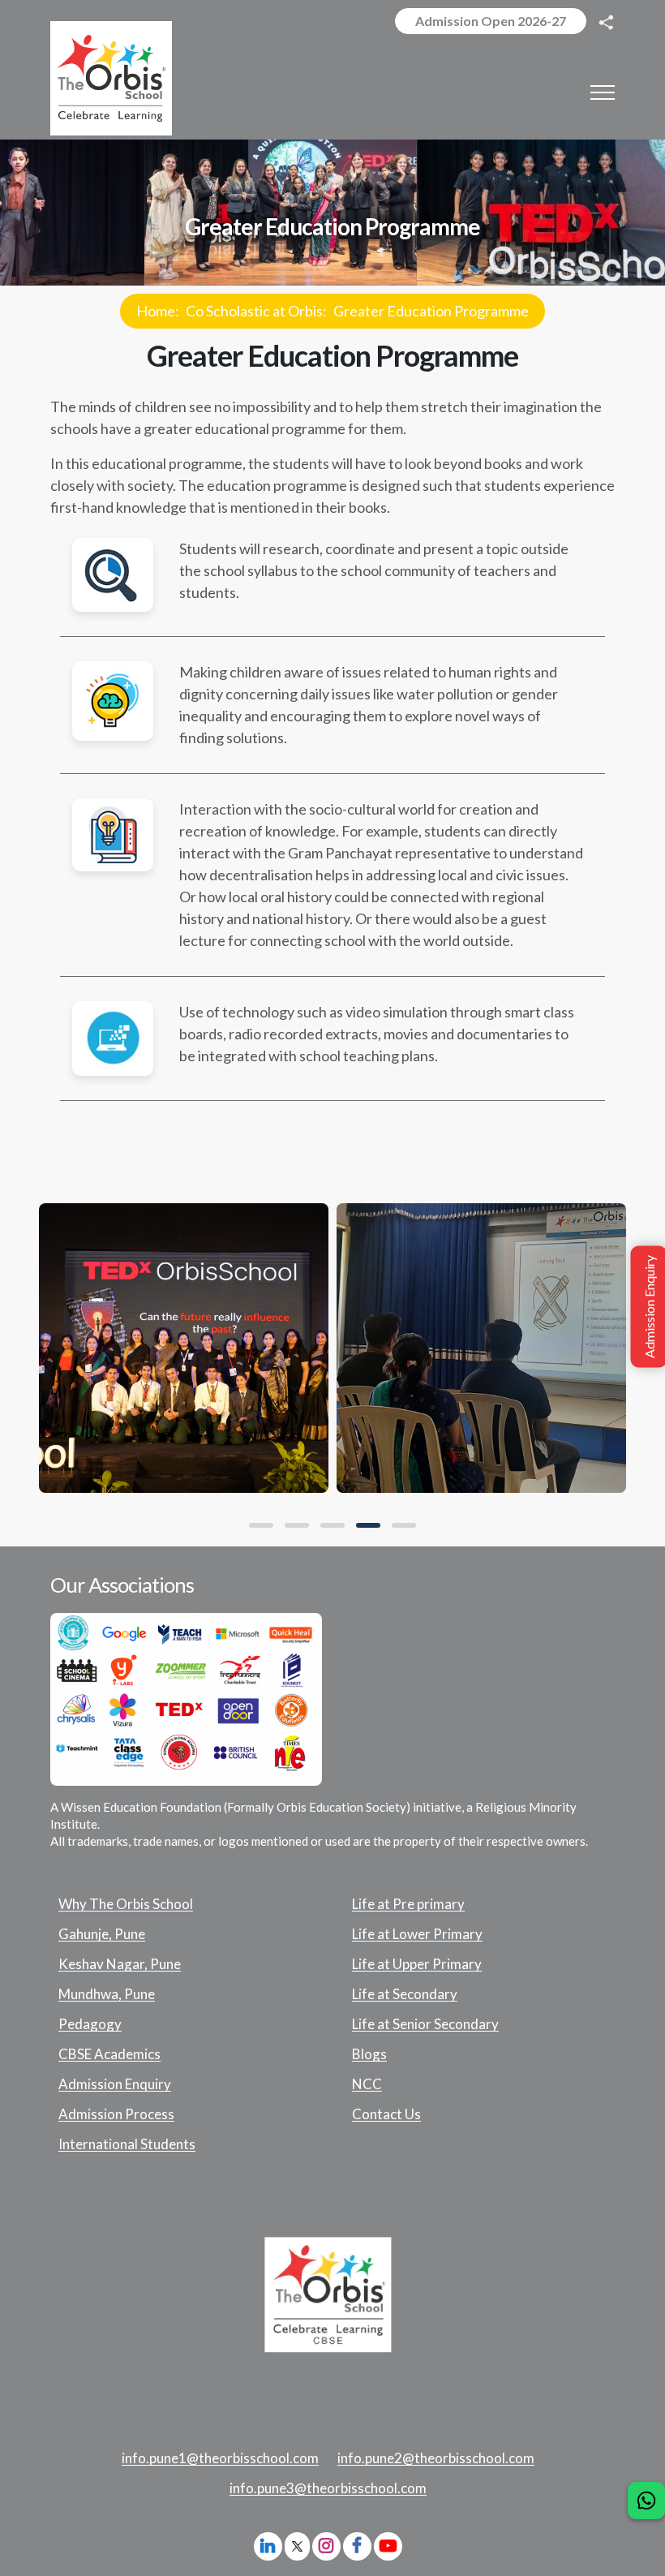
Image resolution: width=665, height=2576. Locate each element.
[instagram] (326, 2546)
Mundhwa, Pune (107, 1994)
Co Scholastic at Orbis (254, 311)
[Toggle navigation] (603, 92)
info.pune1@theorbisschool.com (220, 2458)
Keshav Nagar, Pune (120, 1964)
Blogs (369, 2054)
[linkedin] (268, 2546)
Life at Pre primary (408, 1904)
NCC (367, 2084)
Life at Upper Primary (417, 1964)
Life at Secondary (405, 1994)
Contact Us (386, 2114)
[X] (297, 2548)
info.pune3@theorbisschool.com (328, 2488)
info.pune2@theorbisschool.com (436, 2458)
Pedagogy (90, 2024)
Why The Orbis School (126, 1904)
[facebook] (357, 2546)
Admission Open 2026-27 (491, 21)
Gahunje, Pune (102, 1934)
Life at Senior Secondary (425, 2024)
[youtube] (388, 2546)
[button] (261, 1525)
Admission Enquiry (115, 2084)
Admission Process (116, 2114)
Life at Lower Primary (417, 1934)
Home (156, 311)
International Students (127, 2144)
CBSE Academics (109, 2054)
